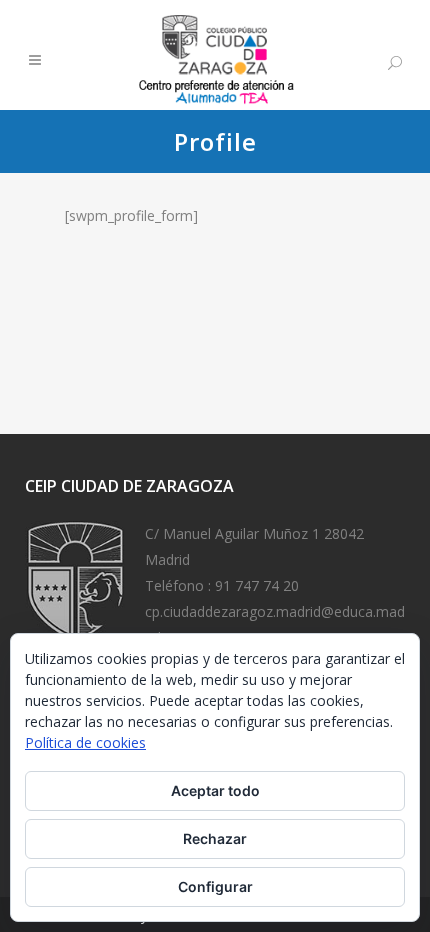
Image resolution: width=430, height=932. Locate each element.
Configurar (215, 886)
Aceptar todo (215, 790)
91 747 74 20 (257, 585)
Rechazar (215, 838)
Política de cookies (85, 742)
